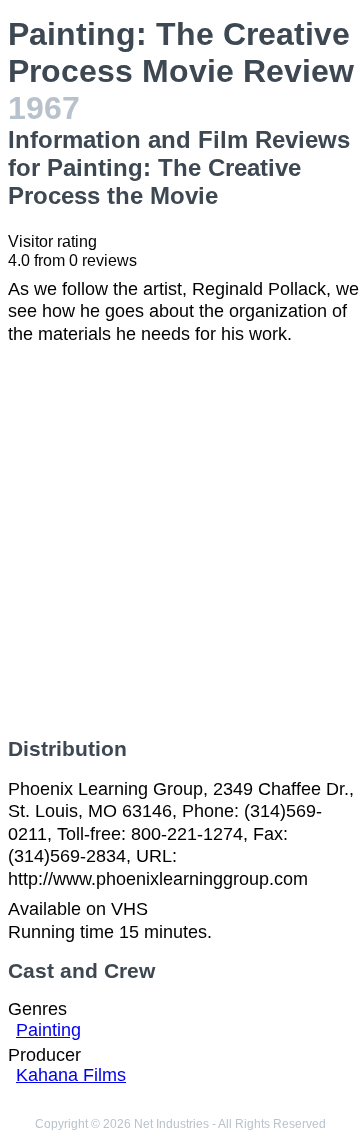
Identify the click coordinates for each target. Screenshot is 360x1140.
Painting (48, 1030)
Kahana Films (71, 1075)
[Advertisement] (180, 541)
